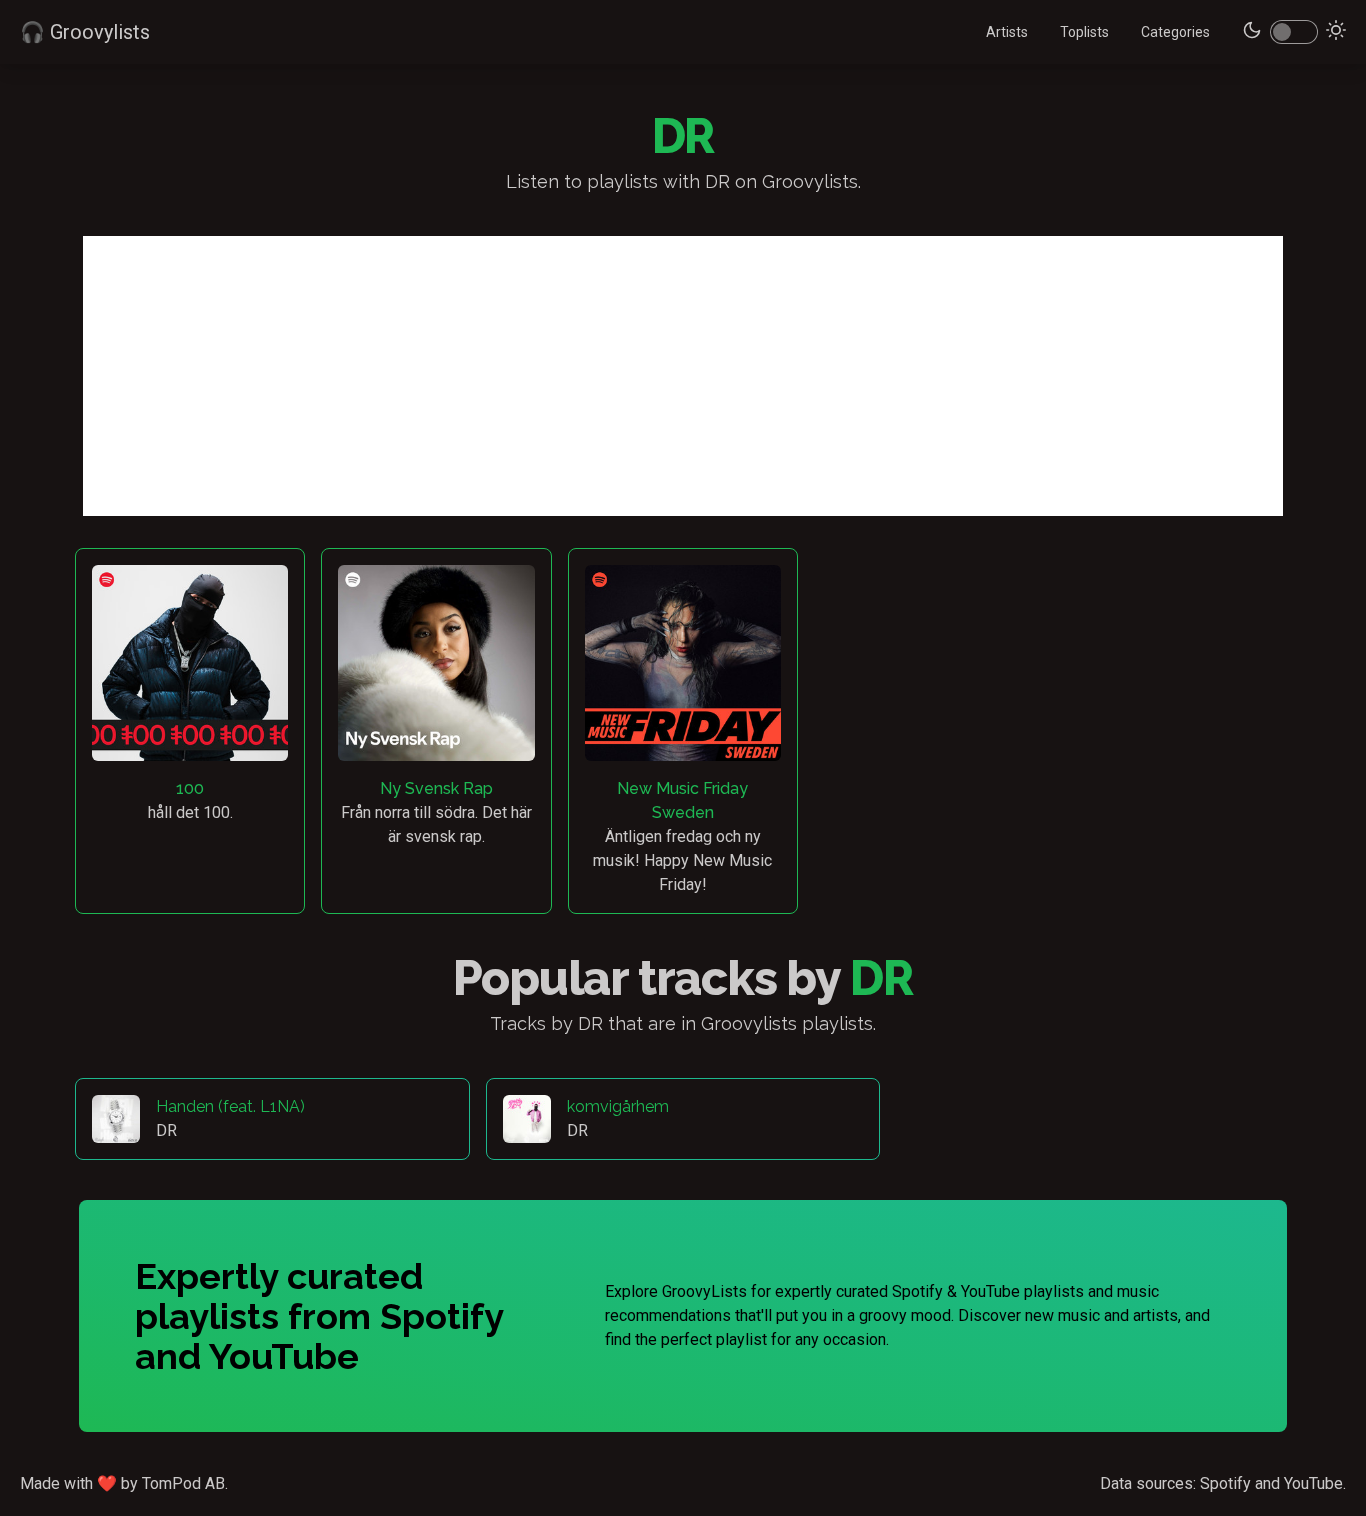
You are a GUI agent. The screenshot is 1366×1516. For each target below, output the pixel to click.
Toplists (1084, 32)
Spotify (1225, 1483)
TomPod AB (183, 1483)
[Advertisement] (683, 376)
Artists (1007, 32)
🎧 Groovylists (85, 32)
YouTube (1313, 1483)
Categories (1175, 32)
